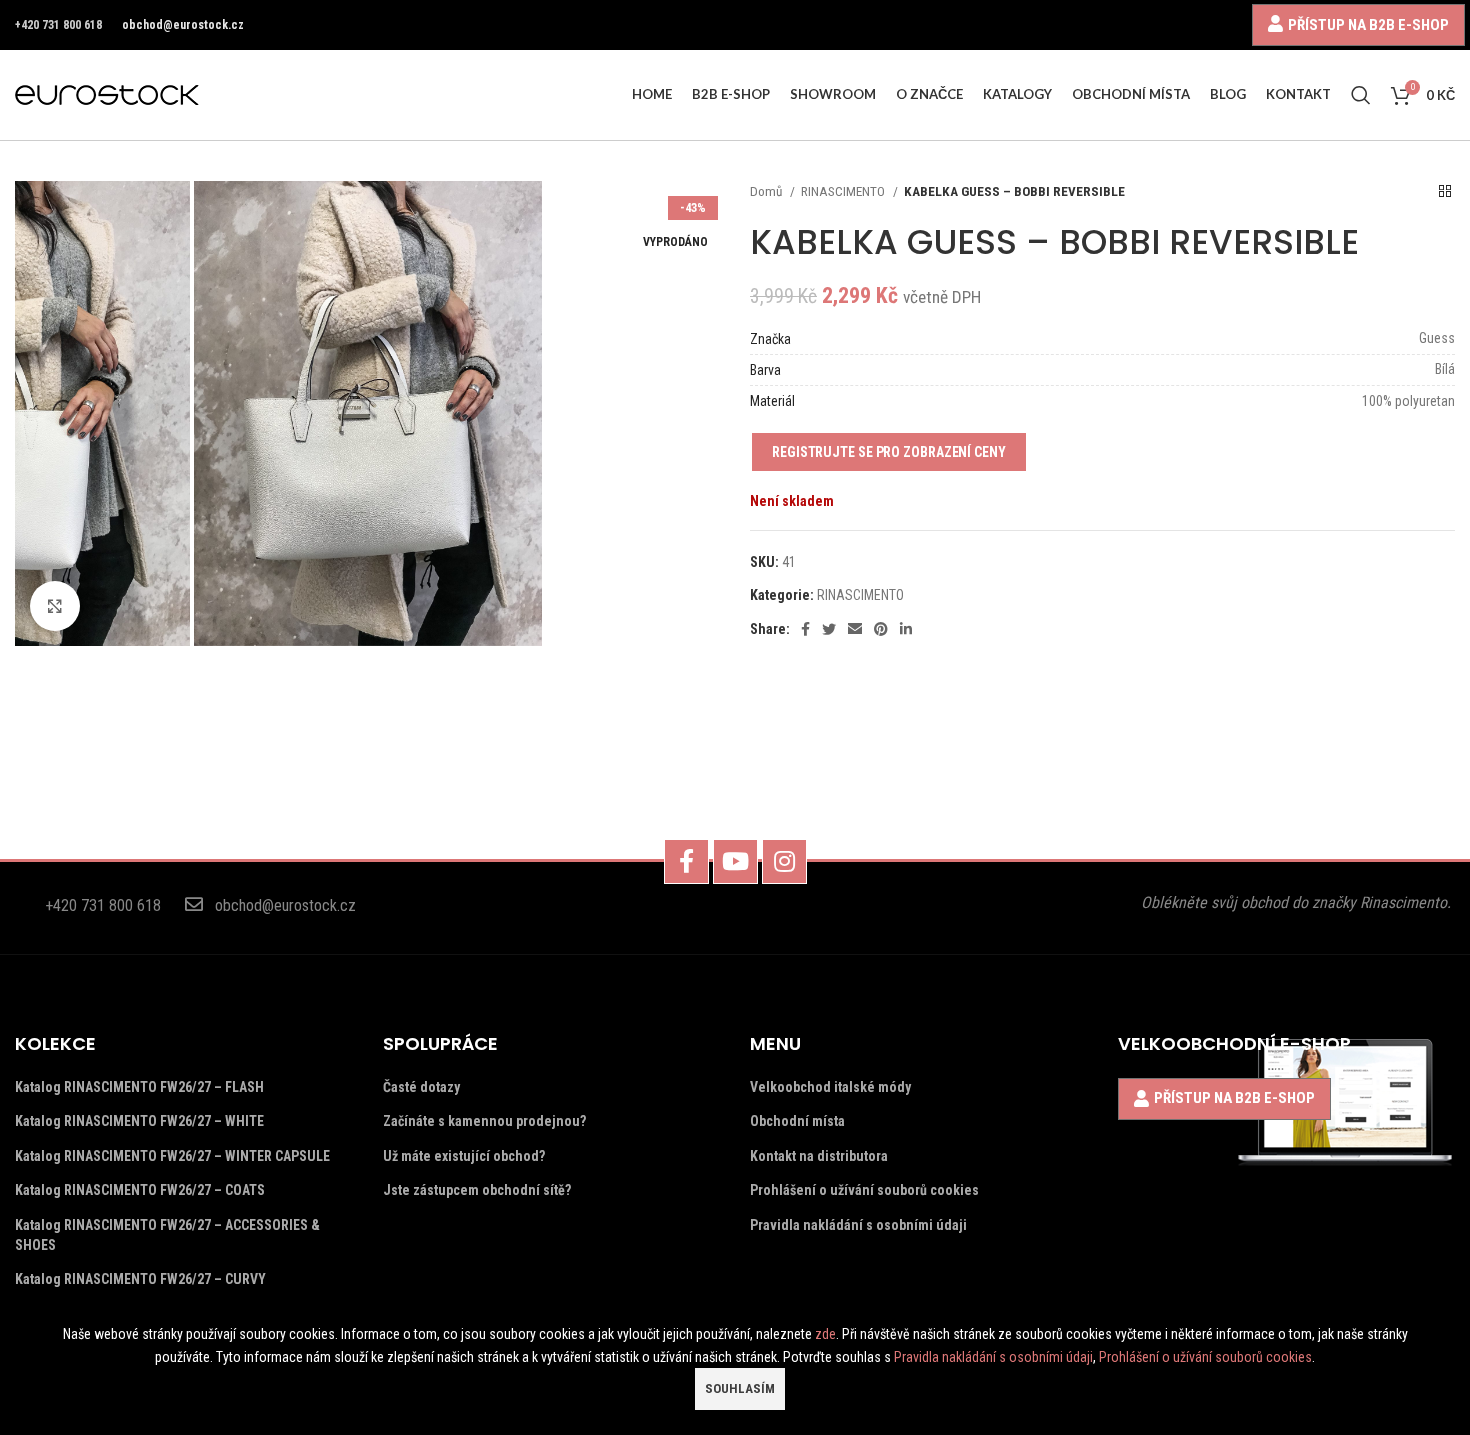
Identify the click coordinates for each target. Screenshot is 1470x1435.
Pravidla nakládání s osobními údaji (858, 1225)
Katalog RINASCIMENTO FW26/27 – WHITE (139, 1121)
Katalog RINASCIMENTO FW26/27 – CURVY (140, 1279)
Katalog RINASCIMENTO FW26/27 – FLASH (139, 1087)
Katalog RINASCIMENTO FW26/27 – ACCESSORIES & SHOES (167, 1235)
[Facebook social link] (805, 629)
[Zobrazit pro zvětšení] (55, 606)
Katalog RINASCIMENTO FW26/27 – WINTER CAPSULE (172, 1156)
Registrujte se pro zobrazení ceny (889, 452)
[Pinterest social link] (881, 629)
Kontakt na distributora (819, 1156)
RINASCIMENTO (844, 191)
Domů (767, 191)
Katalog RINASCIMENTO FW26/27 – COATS (140, 1190)
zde (825, 1334)
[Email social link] (855, 629)
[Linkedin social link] (906, 629)
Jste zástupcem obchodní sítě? (477, 1190)
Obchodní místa (797, 1121)
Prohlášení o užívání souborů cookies (864, 1190)
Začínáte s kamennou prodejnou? (484, 1121)
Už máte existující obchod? (464, 1156)
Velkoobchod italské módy (830, 1087)
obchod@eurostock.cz (183, 25)
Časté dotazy (421, 1087)
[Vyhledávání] (1361, 95)
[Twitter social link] (829, 629)
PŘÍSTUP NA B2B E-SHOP (1368, 24)
